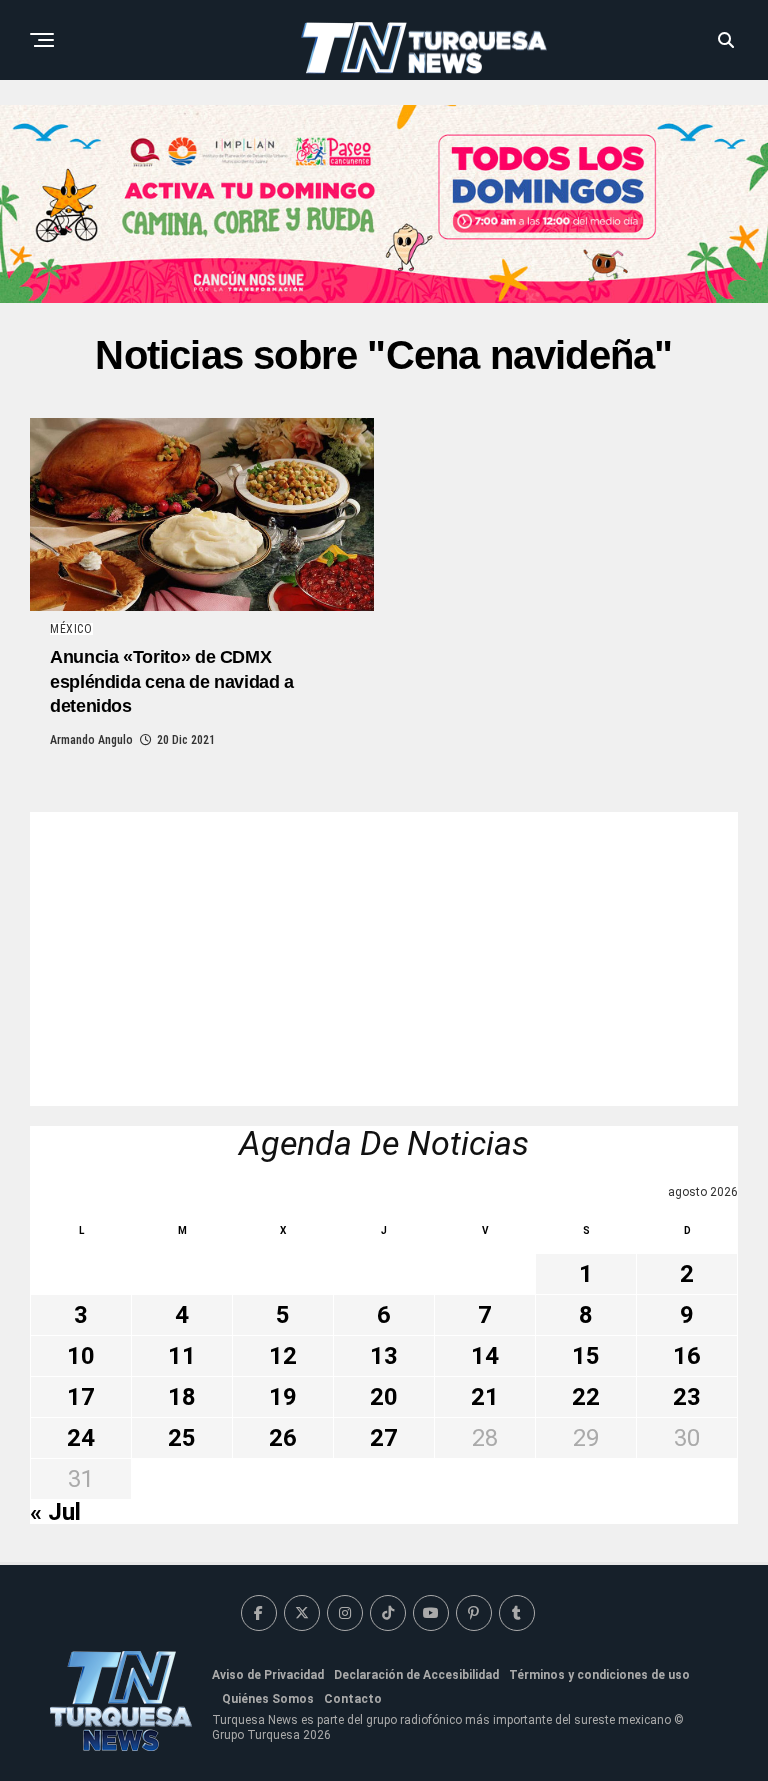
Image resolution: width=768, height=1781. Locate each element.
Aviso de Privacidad (268, 1675)
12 (283, 1356)
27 (384, 1438)
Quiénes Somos (268, 1699)
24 (81, 1438)
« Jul (55, 1512)
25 (182, 1438)
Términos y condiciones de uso (599, 1675)
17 (81, 1397)
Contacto (353, 1699)
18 (182, 1397)
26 (283, 1438)
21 (485, 1397)
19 (283, 1397)
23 (687, 1397)
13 (384, 1356)
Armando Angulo (91, 740)
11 (182, 1356)
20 (384, 1397)
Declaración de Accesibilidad (416, 1675)
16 (687, 1356)
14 (485, 1356)
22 (586, 1397)
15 (586, 1356)
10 (81, 1356)
